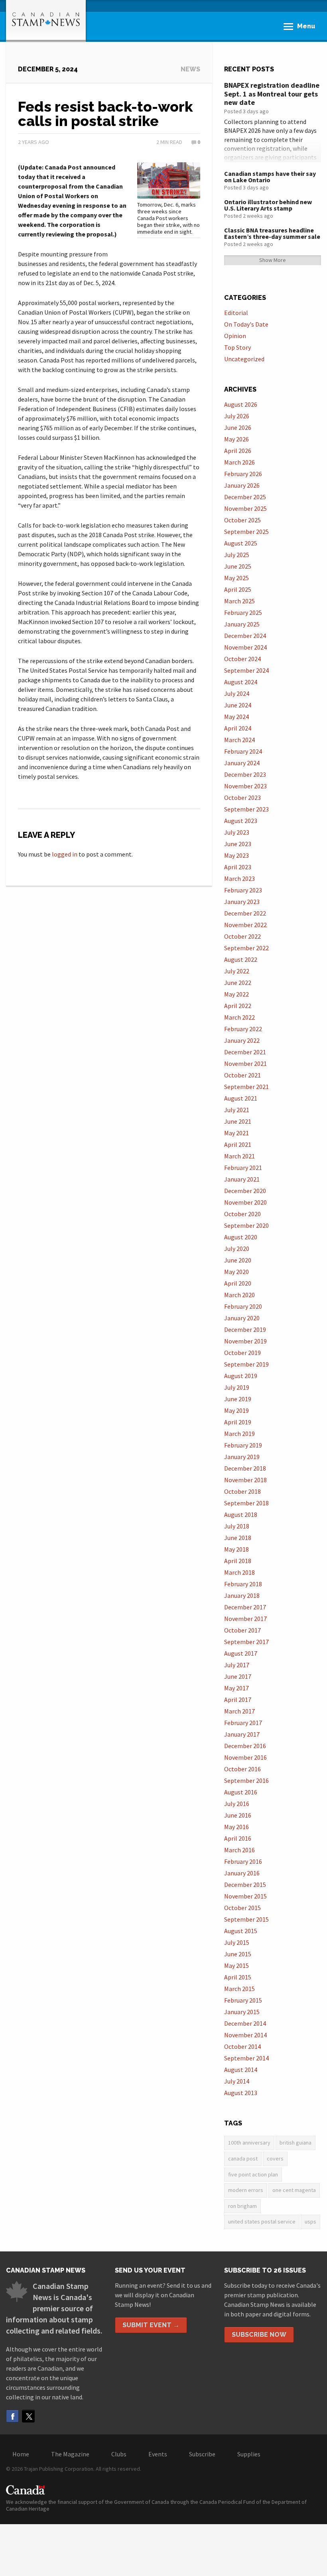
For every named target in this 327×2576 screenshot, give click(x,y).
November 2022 (245, 925)
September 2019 (246, 1364)
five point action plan (253, 2174)
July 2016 (237, 1804)
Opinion (235, 336)
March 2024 (239, 740)
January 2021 (242, 1179)
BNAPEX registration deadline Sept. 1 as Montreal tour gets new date (272, 94)
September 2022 (246, 948)
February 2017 (243, 1723)
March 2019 (239, 1434)
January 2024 (242, 763)
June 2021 (238, 1121)
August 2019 (241, 1376)
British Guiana (295, 2143)
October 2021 (242, 1075)
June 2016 (238, 1815)
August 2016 (241, 1792)
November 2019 (245, 1341)
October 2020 (242, 1214)
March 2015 (239, 1989)
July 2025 (237, 555)
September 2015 (246, 1919)
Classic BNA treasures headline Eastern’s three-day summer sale (272, 233)
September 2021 (246, 1087)
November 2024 (245, 647)
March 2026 (239, 462)
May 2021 (236, 1133)
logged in (65, 854)
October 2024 (242, 659)
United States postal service (262, 2222)
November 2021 (245, 1063)
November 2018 (245, 1480)
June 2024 (238, 705)
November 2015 (245, 1896)
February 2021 (243, 1168)
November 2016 (245, 1757)
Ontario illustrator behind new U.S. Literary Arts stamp (268, 205)
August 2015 (241, 1931)
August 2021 (241, 1098)
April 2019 (238, 1422)
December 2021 (245, 1052)
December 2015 (245, 1885)
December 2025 (245, 497)
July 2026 (237, 416)
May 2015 (236, 1965)
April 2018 (238, 1561)
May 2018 (236, 1549)
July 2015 (237, 1942)
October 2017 (242, 1630)
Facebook (12, 2416)
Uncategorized (244, 359)
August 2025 (241, 543)
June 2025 (238, 566)
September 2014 (246, 2058)
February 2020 (243, 1306)
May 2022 (236, 994)
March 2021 (239, 1156)
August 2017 (241, 1653)
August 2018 (241, 1514)
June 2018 (238, 1538)
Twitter (28, 2416)
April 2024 (238, 728)
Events (158, 2454)
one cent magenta (294, 2190)
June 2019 (238, 1399)
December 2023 (245, 774)
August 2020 (241, 1237)
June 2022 (238, 983)
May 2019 (236, 1410)
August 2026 (241, 404)
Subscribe (202, 2454)
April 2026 (238, 451)
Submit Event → (151, 2325)
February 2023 (243, 890)
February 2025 (243, 612)
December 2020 (245, 1191)
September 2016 (246, 1780)
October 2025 (242, 520)
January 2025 (242, 624)
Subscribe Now (259, 2335)
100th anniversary (249, 2143)
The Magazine (70, 2454)
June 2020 (238, 1260)
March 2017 (239, 1711)
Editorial (236, 313)
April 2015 (238, 1977)
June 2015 (238, 1954)
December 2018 (245, 1468)
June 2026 (238, 427)
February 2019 (243, 1445)
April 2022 (238, 1006)
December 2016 (245, 1746)
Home (21, 2454)
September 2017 (246, 1642)
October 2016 (242, 1769)
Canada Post (243, 2158)
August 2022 (241, 959)
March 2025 (239, 601)
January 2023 (242, 902)
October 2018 (242, 1491)
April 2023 (238, 867)
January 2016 (242, 1873)
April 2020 (238, 1283)
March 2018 (239, 1572)
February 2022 (243, 1029)
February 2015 (243, 2000)
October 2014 (242, 2046)
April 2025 (238, 589)
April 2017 (238, 1700)
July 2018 (237, 1526)
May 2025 (236, 578)
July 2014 (237, 2081)
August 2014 (241, 2070)
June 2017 (238, 1676)
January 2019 (242, 1457)
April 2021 (238, 1144)
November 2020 (245, 1202)
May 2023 (236, 855)
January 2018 (242, 1595)
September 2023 (246, 809)
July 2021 (237, 1110)
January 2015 (242, 2012)
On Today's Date (246, 324)
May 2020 (236, 1272)
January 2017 (242, 1734)
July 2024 (237, 693)
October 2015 (242, 1908)
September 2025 (246, 532)
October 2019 (242, 1353)
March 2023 (239, 878)
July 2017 (237, 1665)
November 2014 (245, 2035)
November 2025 (245, 508)
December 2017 (245, 1607)
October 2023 (242, 798)
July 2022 (237, 971)
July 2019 (237, 1387)
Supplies (249, 2454)
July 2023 (237, 832)
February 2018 (243, 1584)
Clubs (119, 2454)
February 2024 (243, 751)
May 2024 (236, 717)
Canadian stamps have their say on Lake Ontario (270, 177)
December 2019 (245, 1329)
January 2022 (242, 1040)
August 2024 (241, 682)
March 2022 (239, 1017)
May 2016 (236, 1827)
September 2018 (246, 1503)
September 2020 (246, 1225)
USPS (310, 2222)
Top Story (237, 347)
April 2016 (238, 1838)
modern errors (246, 2190)
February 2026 (243, 474)
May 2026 (236, 439)
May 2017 (236, 1688)
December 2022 (245, 913)
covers (275, 2158)
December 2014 (245, 2023)
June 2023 (238, 844)
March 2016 (239, 1850)
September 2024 (246, 670)
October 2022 (242, 936)
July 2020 (237, 1249)
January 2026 (242, 485)
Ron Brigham (242, 2206)
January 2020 (242, 1318)
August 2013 (241, 2093)
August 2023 (241, 821)
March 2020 (239, 1295)
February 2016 (243, 1861)
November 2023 (245, 786)
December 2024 (245, 636)
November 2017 (245, 1619)
